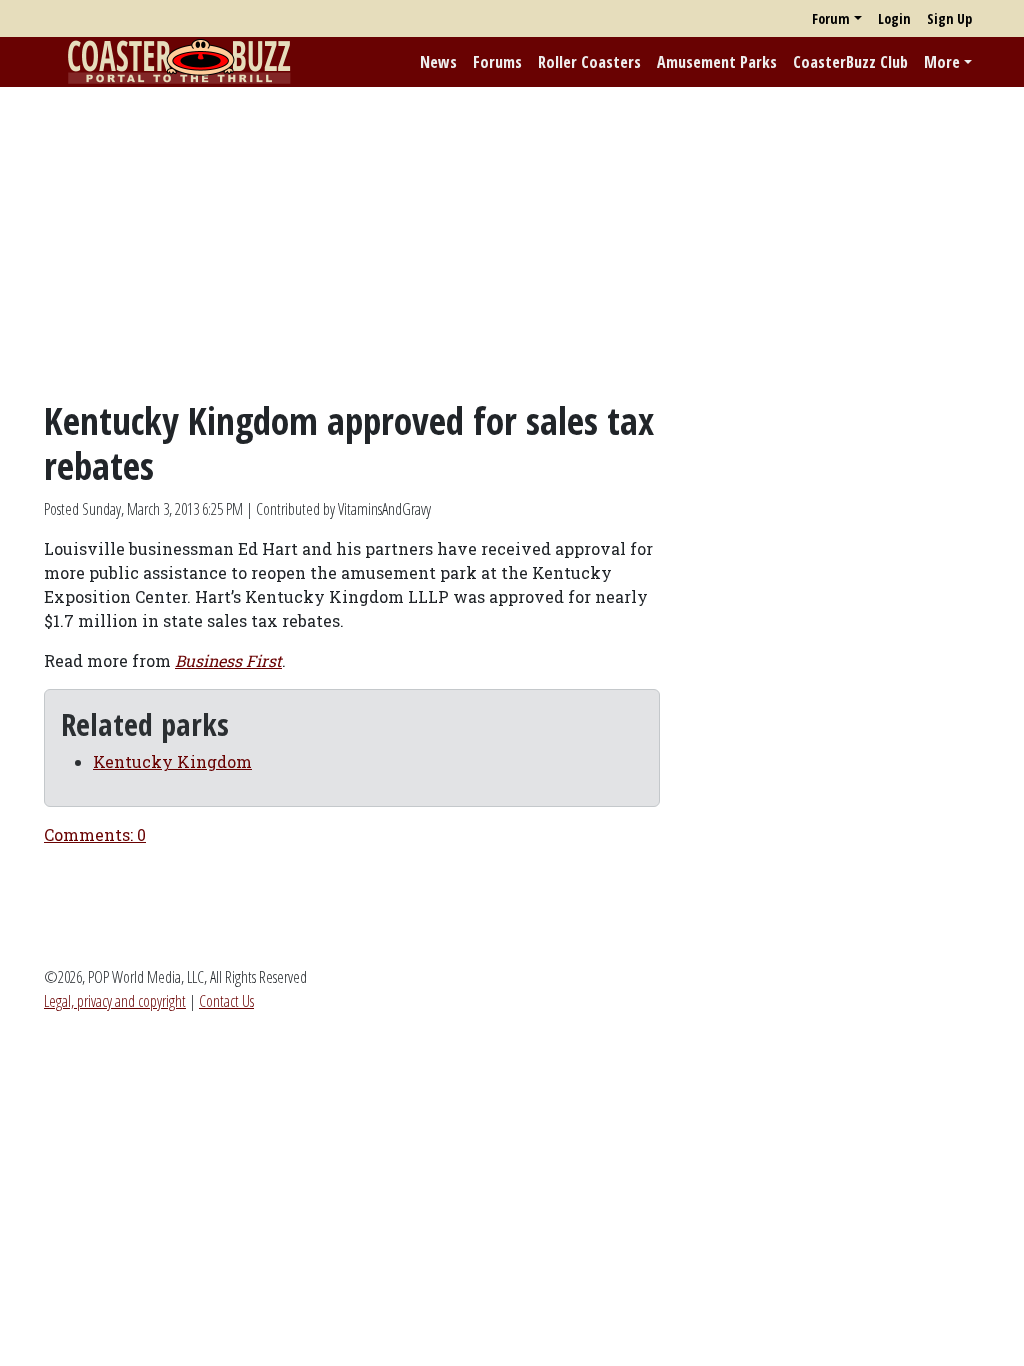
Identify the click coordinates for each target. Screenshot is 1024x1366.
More (942, 62)
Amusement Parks (717, 62)
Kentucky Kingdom (172, 761)
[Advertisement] (512, 243)
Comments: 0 (95, 834)
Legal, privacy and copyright (115, 1001)
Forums (497, 62)
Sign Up (949, 18)
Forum (831, 18)
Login (894, 18)
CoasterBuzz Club (850, 62)
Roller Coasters (589, 62)
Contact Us (226, 1001)
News (438, 62)
